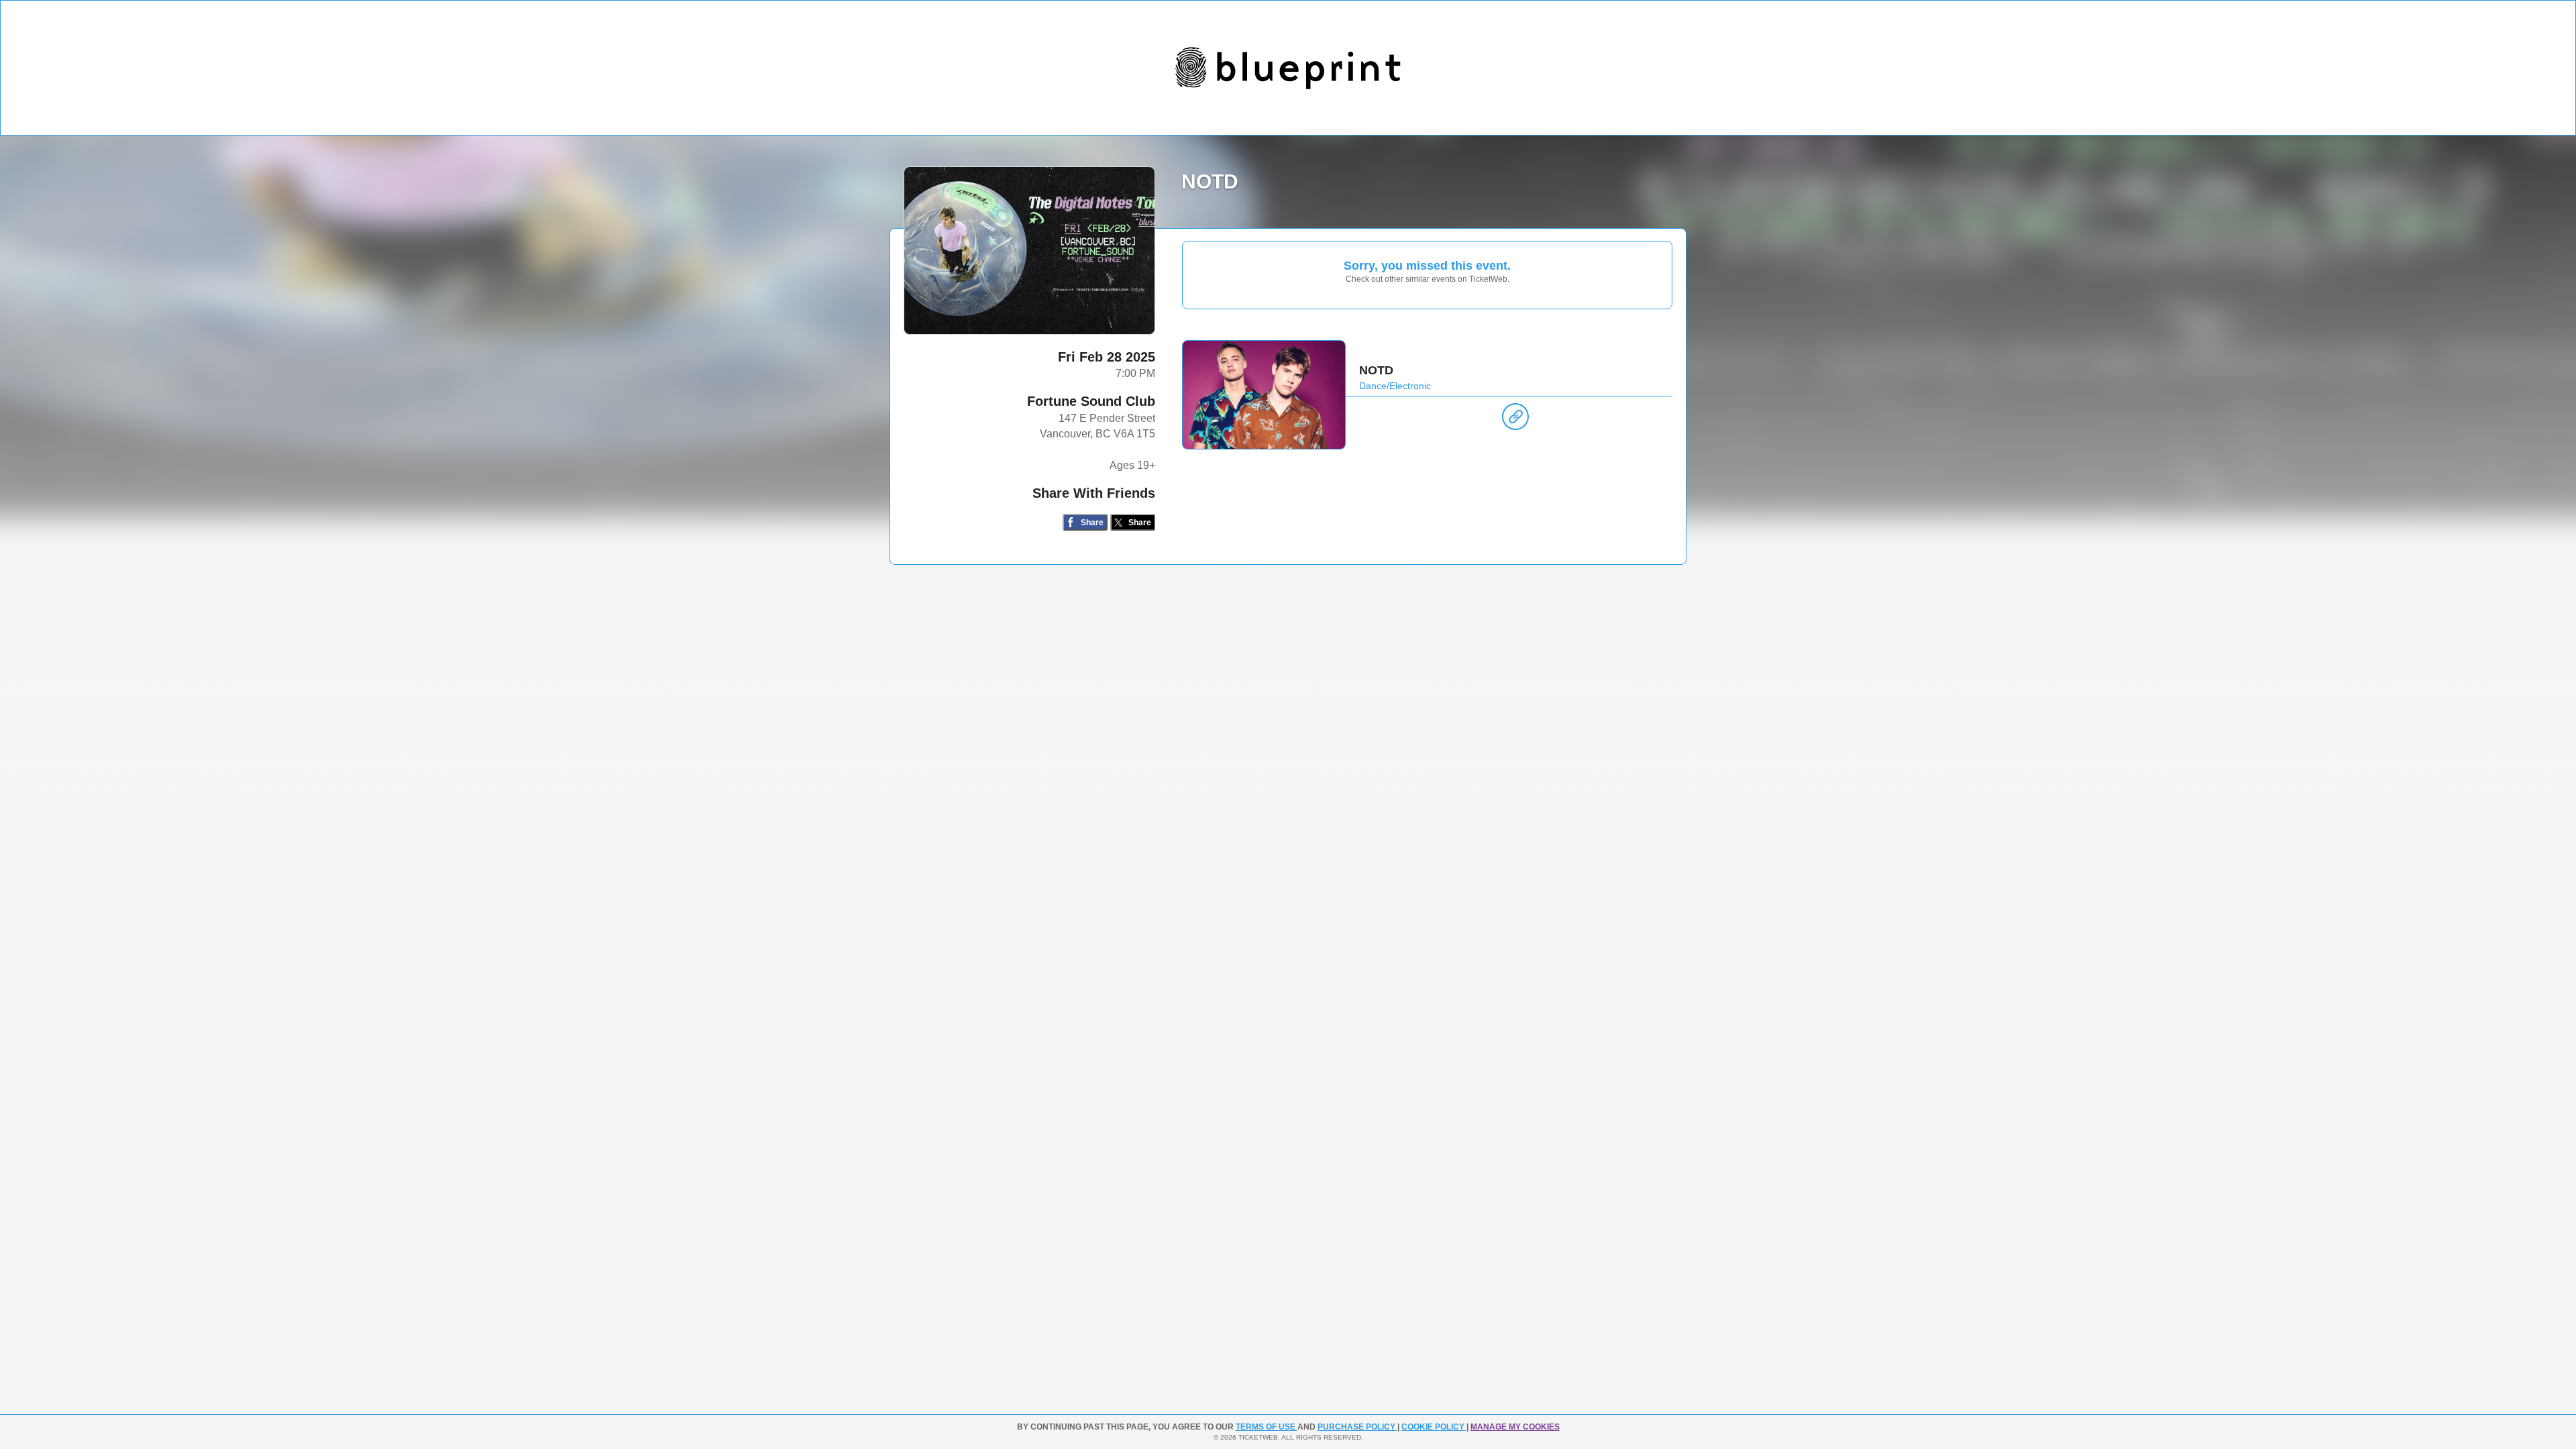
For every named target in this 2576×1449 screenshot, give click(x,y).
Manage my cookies (1515, 1427)
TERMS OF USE (1267, 1427)
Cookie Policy (1434, 1427)
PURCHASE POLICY (1357, 1427)
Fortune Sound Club (1091, 401)
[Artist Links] (1515, 420)
